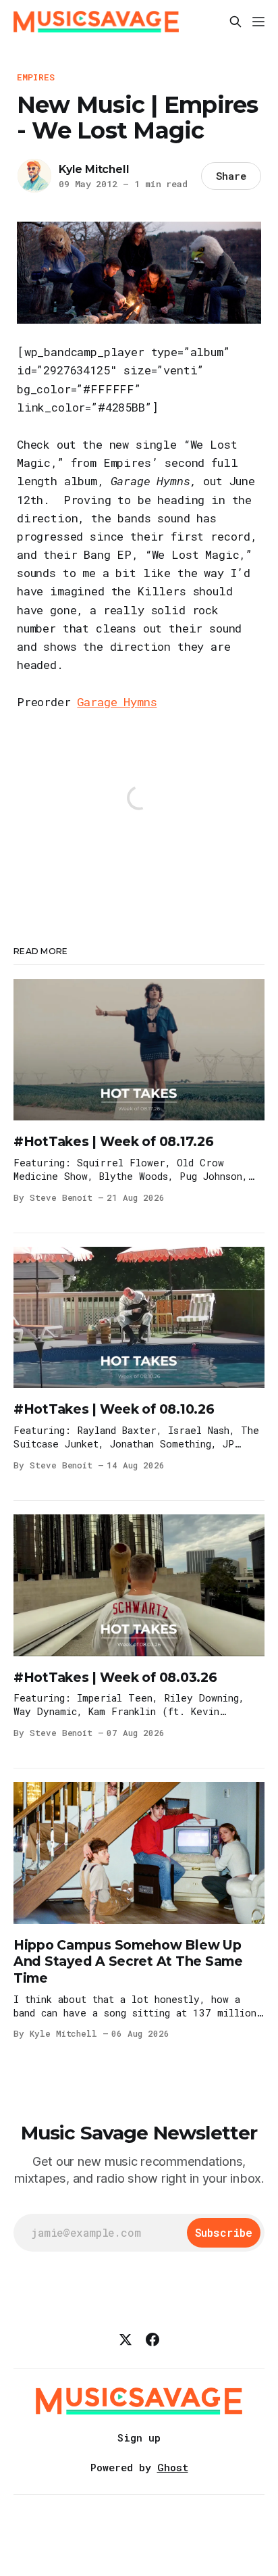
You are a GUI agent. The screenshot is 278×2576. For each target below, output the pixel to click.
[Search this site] (235, 22)
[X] (126, 2339)
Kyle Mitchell (94, 169)
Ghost (173, 2467)
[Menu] (258, 22)
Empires (36, 77)
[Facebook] (152, 2339)
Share (231, 176)
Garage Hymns (117, 702)
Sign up (139, 2437)
